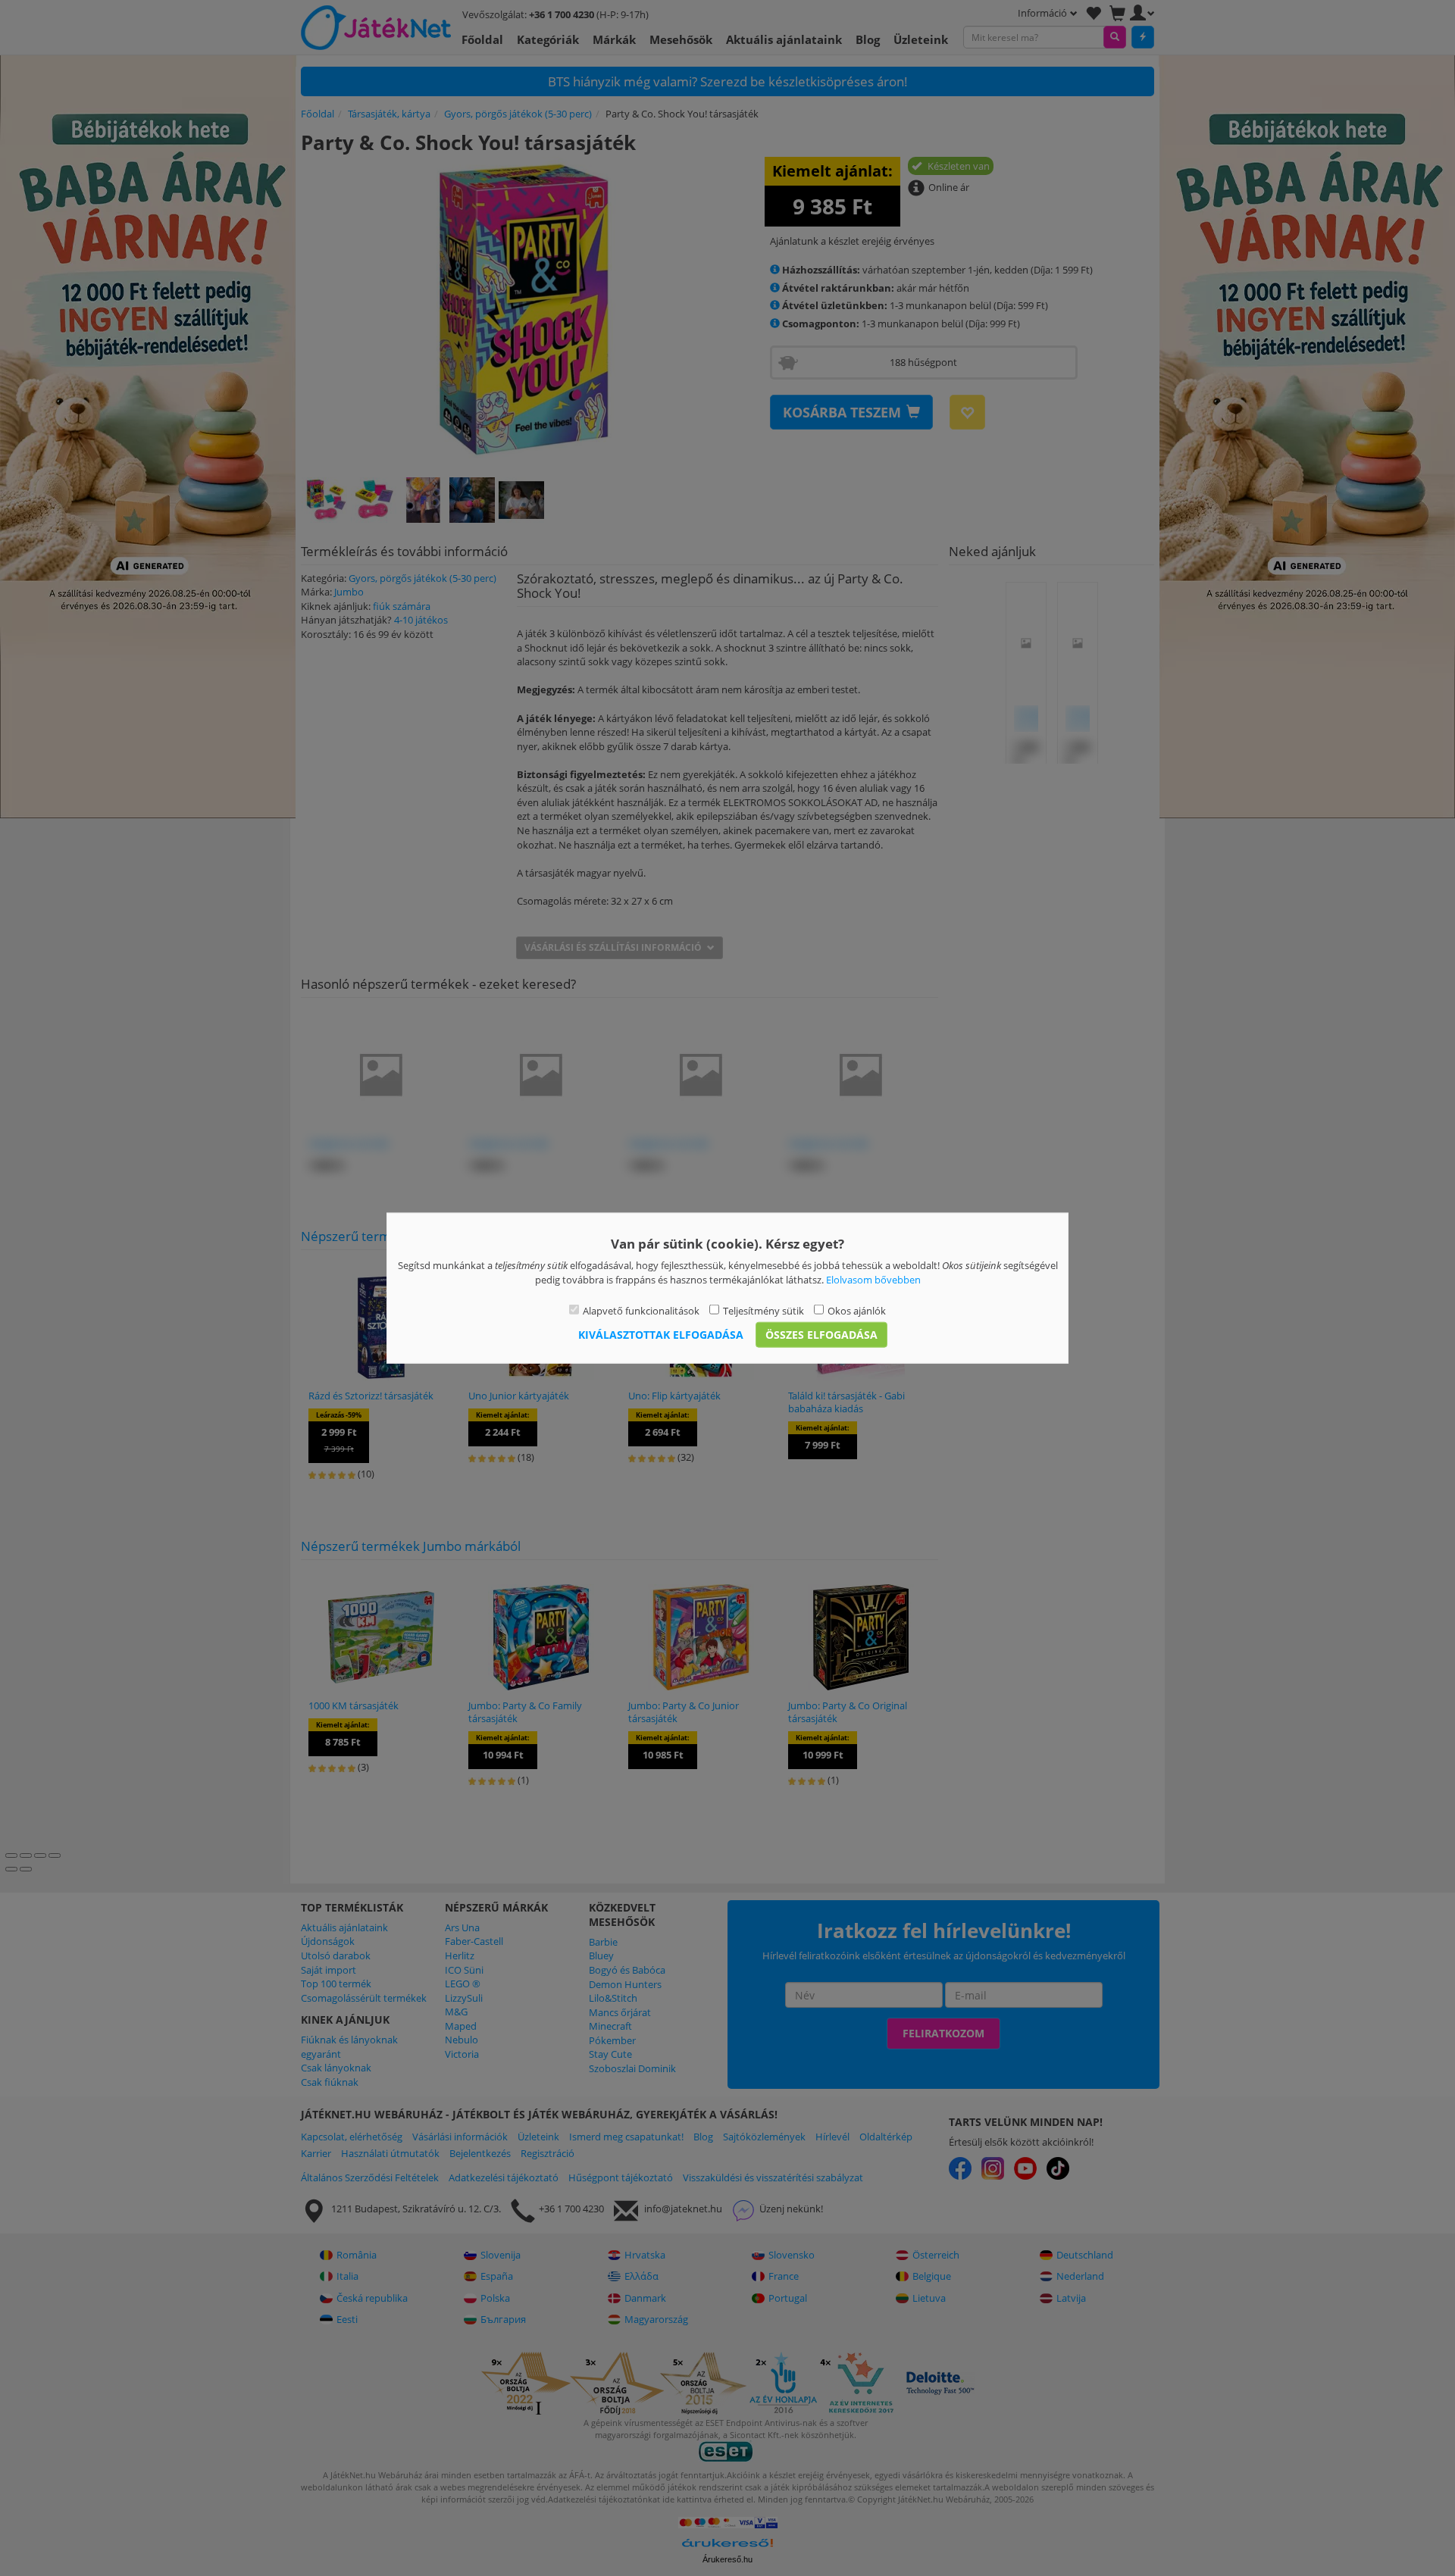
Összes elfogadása (821, 1334)
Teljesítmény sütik (763, 1311)
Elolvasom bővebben (873, 1279)
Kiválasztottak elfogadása (661, 1334)
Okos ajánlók (857, 1311)
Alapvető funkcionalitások (641, 1311)
